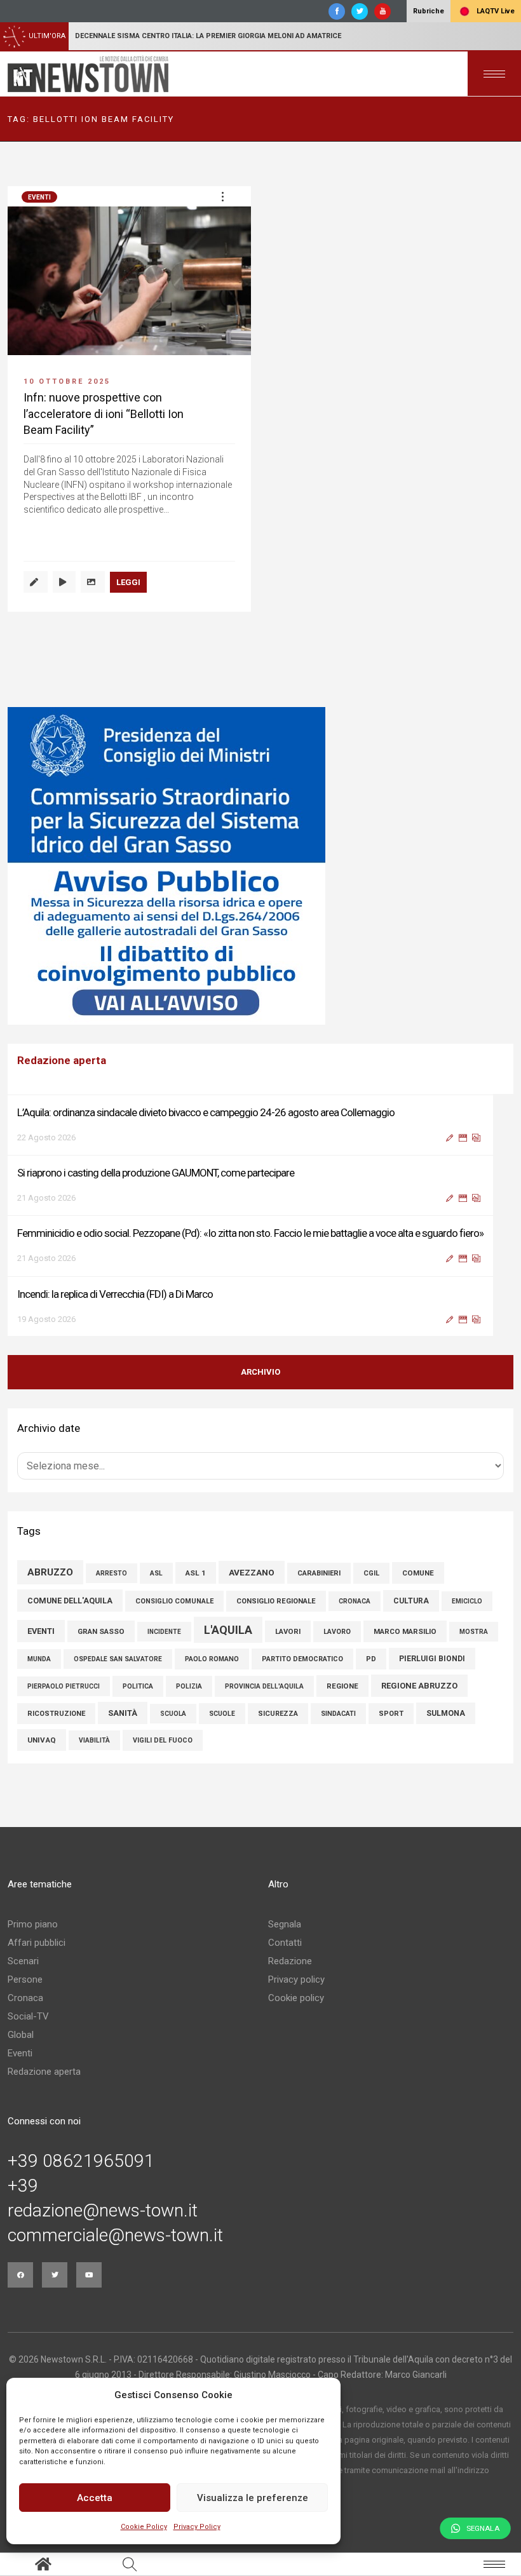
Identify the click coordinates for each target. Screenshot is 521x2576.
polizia (189, 1686)
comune (418, 1573)
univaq (42, 1740)
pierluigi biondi (432, 1659)
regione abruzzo (419, 1686)
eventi (41, 1631)
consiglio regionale (276, 1601)
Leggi (128, 582)
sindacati (338, 1714)
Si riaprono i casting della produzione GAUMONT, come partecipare (156, 1171)
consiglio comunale (174, 1601)
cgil (371, 1573)
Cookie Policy (144, 2527)
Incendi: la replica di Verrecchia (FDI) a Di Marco (115, 1293)
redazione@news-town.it (103, 2211)
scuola (173, 1714)
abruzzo (50, 1572)
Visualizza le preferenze (253, 2498)
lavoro (337, 1632)
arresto (112, 1573)
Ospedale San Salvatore (118, 1659)
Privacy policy (296, 1979)
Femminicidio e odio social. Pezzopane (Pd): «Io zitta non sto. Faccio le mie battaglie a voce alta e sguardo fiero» (250, 1232)
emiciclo (467, 1601)
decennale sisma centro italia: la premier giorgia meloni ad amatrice (208, 36)
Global (21, 2035)
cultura (411, 1601)
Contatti (285, 1943)
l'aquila (228, 1630)
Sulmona (446, 1713)
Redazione (290, 1961)
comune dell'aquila (70, 1601)
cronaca (355, 1601)
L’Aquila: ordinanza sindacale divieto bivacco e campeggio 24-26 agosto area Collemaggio (206, 1111)
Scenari (23, 1961)
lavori (288, 1631)
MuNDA (39, 1659)
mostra (474, 1632)
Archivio (260, 1372)
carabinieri (319, 1573)
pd (371, 1659)
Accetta (95, 2498)
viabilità (94, 1740)
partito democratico (302, 1659)
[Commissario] (260, 866)
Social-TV (28, 2016)
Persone (25, 1979)
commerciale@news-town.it (115, 2235)
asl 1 (196, 1573)
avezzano (252, 1572)
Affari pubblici (37, 1943)
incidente (164, 1632)
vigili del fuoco (163, 1740)
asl (156, 1573)
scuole (222, 1714)
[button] (222, 196)
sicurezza (278, 1714)
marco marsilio (405, 1631)
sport (391, 1714)
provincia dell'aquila (264, 1686)
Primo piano (33, 1924)
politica (138, 1686)
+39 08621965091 (81, 2161)
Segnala (285, 1924)
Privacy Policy (197, 2527)
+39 (23, 2186)
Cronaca (25, 1998)
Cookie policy (296, 1998)
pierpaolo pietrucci (64, 1686)
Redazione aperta (44, 2072)
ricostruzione (56, 1714)
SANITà (123, 1713)
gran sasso (101, 1631)
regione (342, 1686)
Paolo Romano (212, 1659)
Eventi (39, 197)
